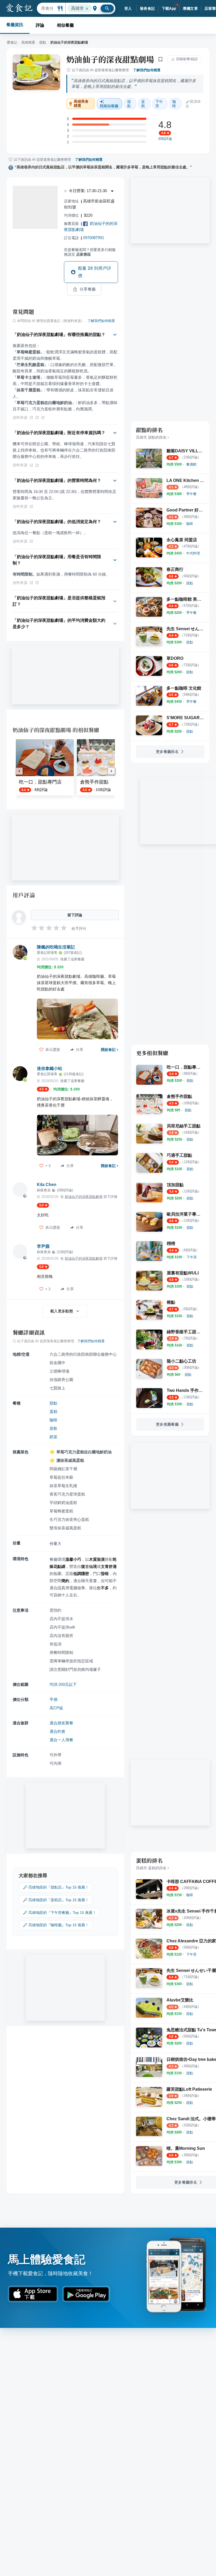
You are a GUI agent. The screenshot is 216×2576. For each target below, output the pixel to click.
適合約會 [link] (57, 1731)
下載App (169, 8)
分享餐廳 (88, 289)
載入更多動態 (62, 1311)
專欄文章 (190, 8)
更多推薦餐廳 (167, 1424)
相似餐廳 (65, 25)
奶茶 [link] (53, 1437)
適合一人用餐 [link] (61, 1740)
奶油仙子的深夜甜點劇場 (110, 59)
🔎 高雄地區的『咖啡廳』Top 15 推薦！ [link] (56, 1925)
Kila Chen (47, 1185)
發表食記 (148, 8)
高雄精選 (28, 42)
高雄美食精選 (81, 104)
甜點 (43, 42)
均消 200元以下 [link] (63, 1684)
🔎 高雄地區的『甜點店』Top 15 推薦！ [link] (56, 1887)
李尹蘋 (43, 1246)
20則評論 (165, 139)
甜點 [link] (129, 104)
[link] (191, 464)
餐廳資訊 (15, 25)
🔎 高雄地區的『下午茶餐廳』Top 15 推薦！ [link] (60, 1913)
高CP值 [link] (56, 1708)
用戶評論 (24, 895)
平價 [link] (53, 1699)
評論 (40, 25)
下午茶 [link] (159, 104)
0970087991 (94, 238)
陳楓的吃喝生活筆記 (56, 947)
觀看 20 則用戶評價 (95, 272)
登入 (128, 8)
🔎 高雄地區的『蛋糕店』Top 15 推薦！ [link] (56, 1900)
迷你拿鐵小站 (50, 1068)
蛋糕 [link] (143, 104)
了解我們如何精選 (147, 70)
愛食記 (12, 42)
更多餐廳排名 (167, 752)
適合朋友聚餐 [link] (61, 1723)
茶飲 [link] (53, 1428)
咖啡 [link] (174, 104)
